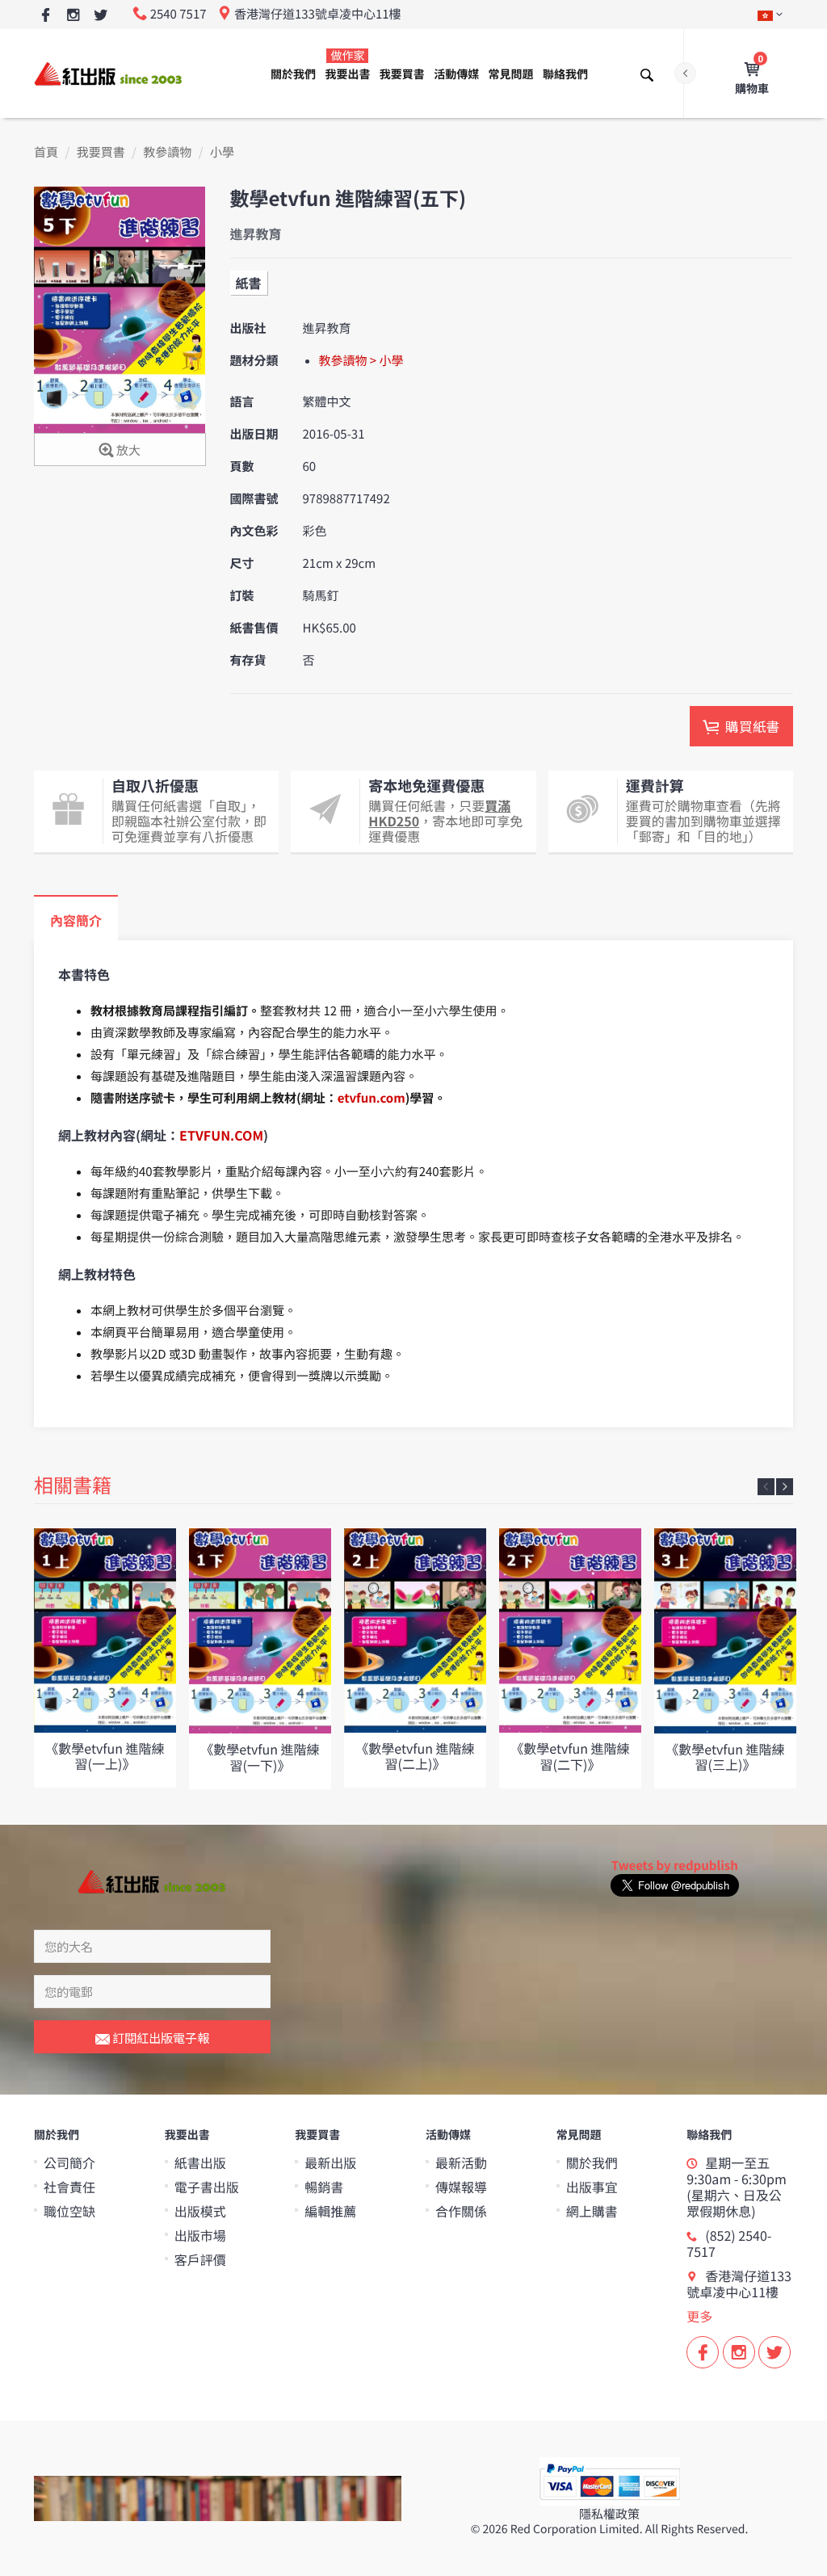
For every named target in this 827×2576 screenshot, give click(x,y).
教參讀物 (167, 152)
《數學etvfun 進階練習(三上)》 (725, 1757)
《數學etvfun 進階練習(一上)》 (105, 1756)
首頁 (46, 152)
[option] (105, 1658)
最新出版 (330, 2162)
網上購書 (592, 2211)
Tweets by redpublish (675, 1866)
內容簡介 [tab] (76, 920)
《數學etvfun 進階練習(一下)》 (260, 1757)
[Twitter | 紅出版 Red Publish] (101, 16)
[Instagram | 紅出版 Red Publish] (73, 16)
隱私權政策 (609, 2514)
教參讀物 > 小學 (361, 361)
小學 (222, 152)
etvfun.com (372, 1098)
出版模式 (200, 2211)
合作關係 (461, 2211)
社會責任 (69, 2187)
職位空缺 (69, 2211)
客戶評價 (200, 2259)
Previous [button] (766, 1487)
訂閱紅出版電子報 (160, 2038)
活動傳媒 (456, 74)
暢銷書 (324, 2187)
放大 (127, 450)
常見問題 (511, 74)
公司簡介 (69, 2162)
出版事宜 (592, 2187)
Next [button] (785, 1487)
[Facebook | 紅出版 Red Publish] (46, 16)
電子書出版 (207, 2187)
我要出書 (347, 65)
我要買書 (402, 74)
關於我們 (293, 74)
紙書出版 (200, 2162)
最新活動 (461, 2162)
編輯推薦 (330, 2211)
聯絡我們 (565, 74)
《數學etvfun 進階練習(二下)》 (570, 1756)
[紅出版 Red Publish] (109, 73)
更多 (699, 2316)
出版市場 (200, 2235)
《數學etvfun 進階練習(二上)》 (415, 1756)
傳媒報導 (461, 2187)
